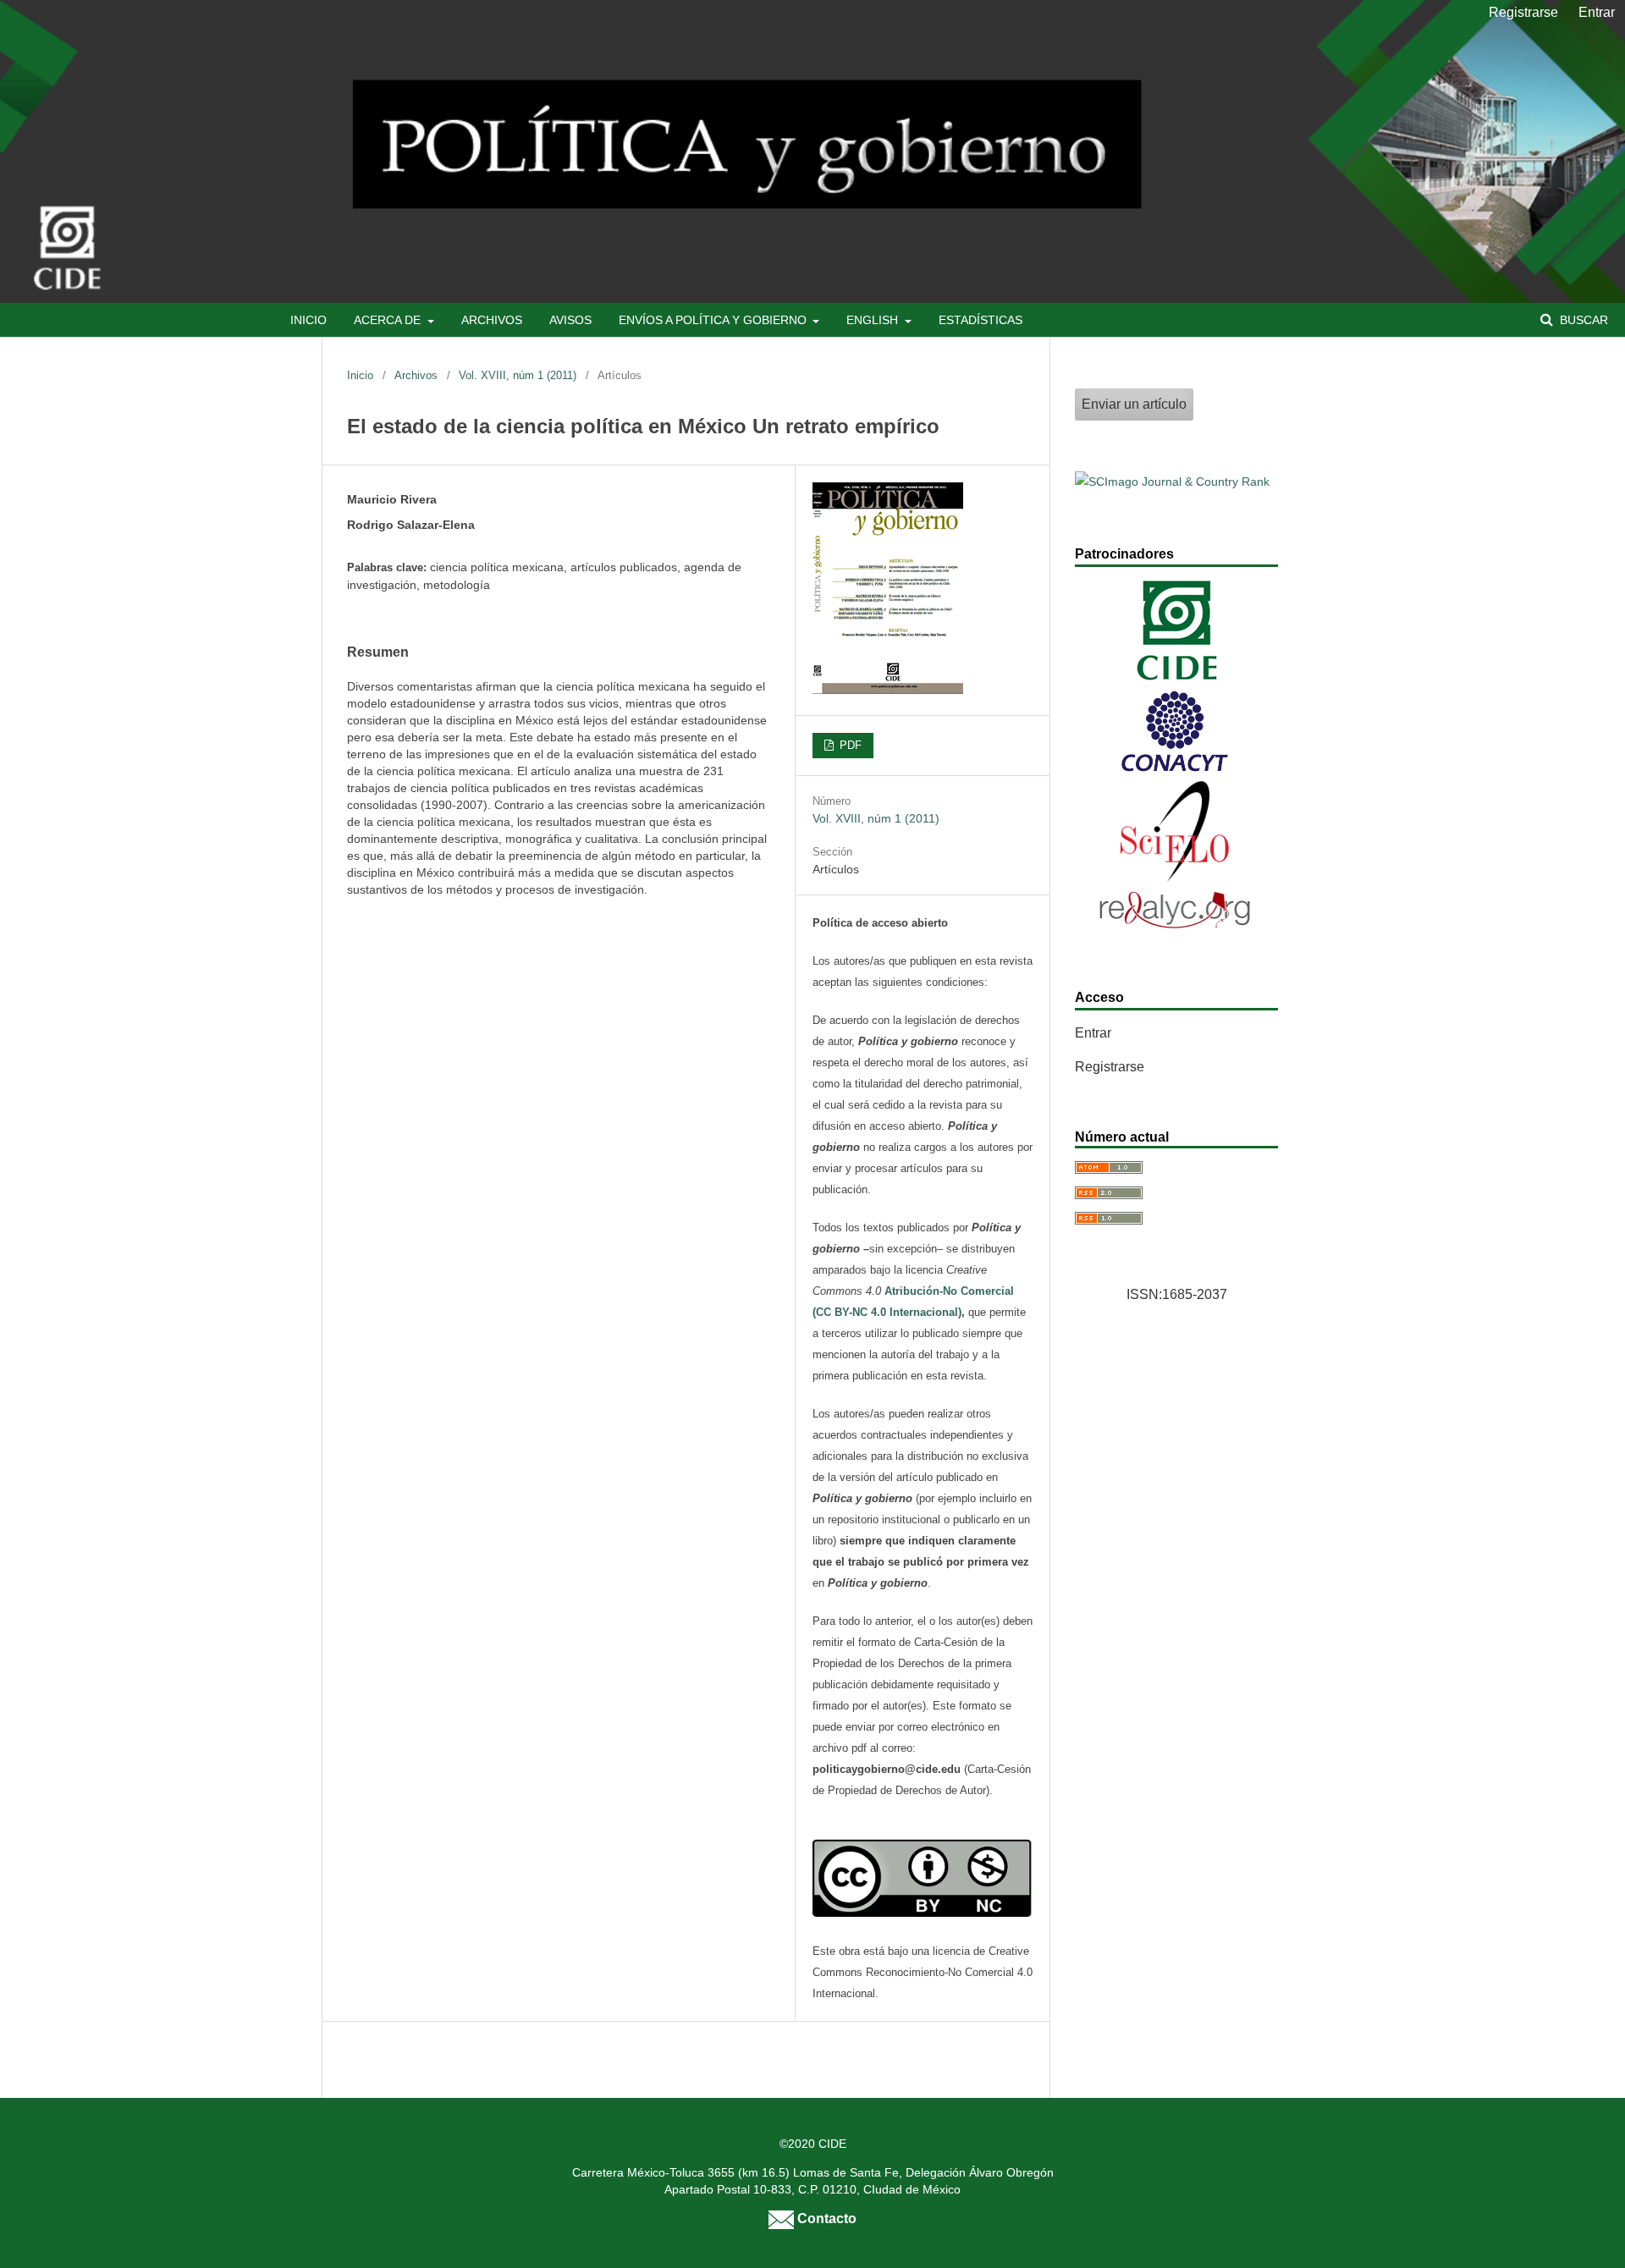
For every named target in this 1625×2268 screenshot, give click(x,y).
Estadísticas (981, 320)
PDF (849, 745)
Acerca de (389, 320)
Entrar (1597, 12)
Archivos (492, 320)
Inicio (308, 320)
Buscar (1582, 320)
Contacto (825, 2218)
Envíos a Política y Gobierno (714, 320)
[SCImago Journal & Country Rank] (1172, 482)
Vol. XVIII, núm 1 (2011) (518, 375)
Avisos (570, 320)
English (874, 320)
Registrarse (1523, 12)
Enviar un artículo (1134, 404)
